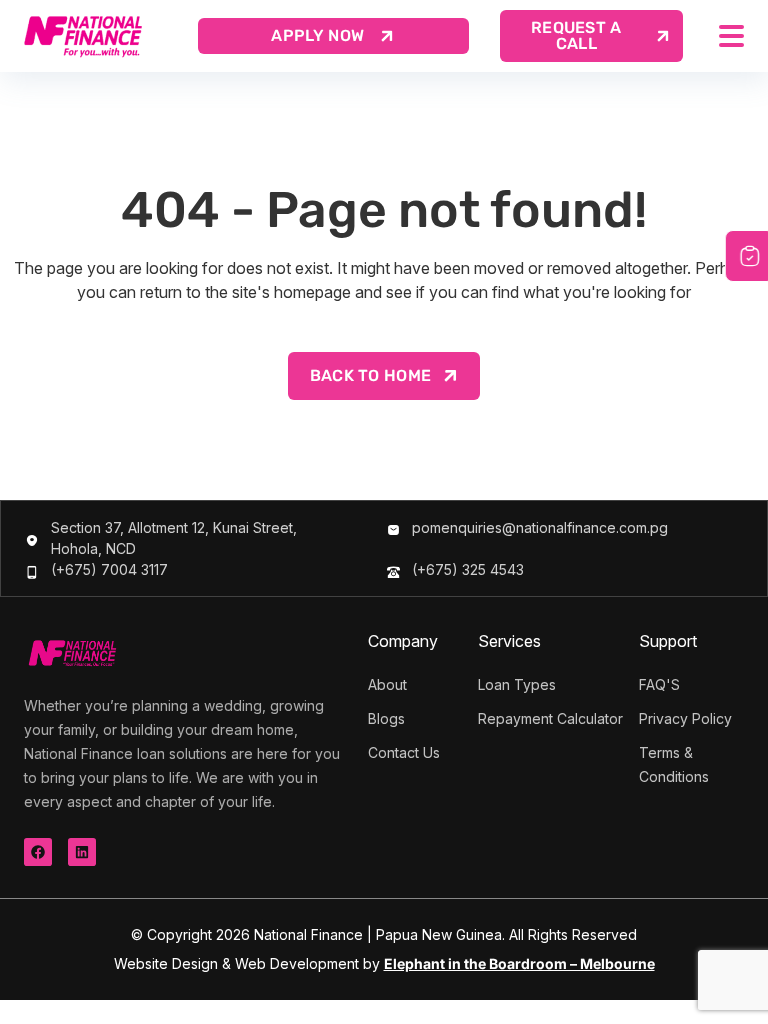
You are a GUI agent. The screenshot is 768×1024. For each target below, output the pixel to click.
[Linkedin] (82, 852)
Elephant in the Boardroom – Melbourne (519, 963)
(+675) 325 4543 (468, 569)
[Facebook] (38, 852)
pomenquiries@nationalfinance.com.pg (540, 527)
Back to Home (371, 375)
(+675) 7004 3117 (109, 569)
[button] (591, 36)
